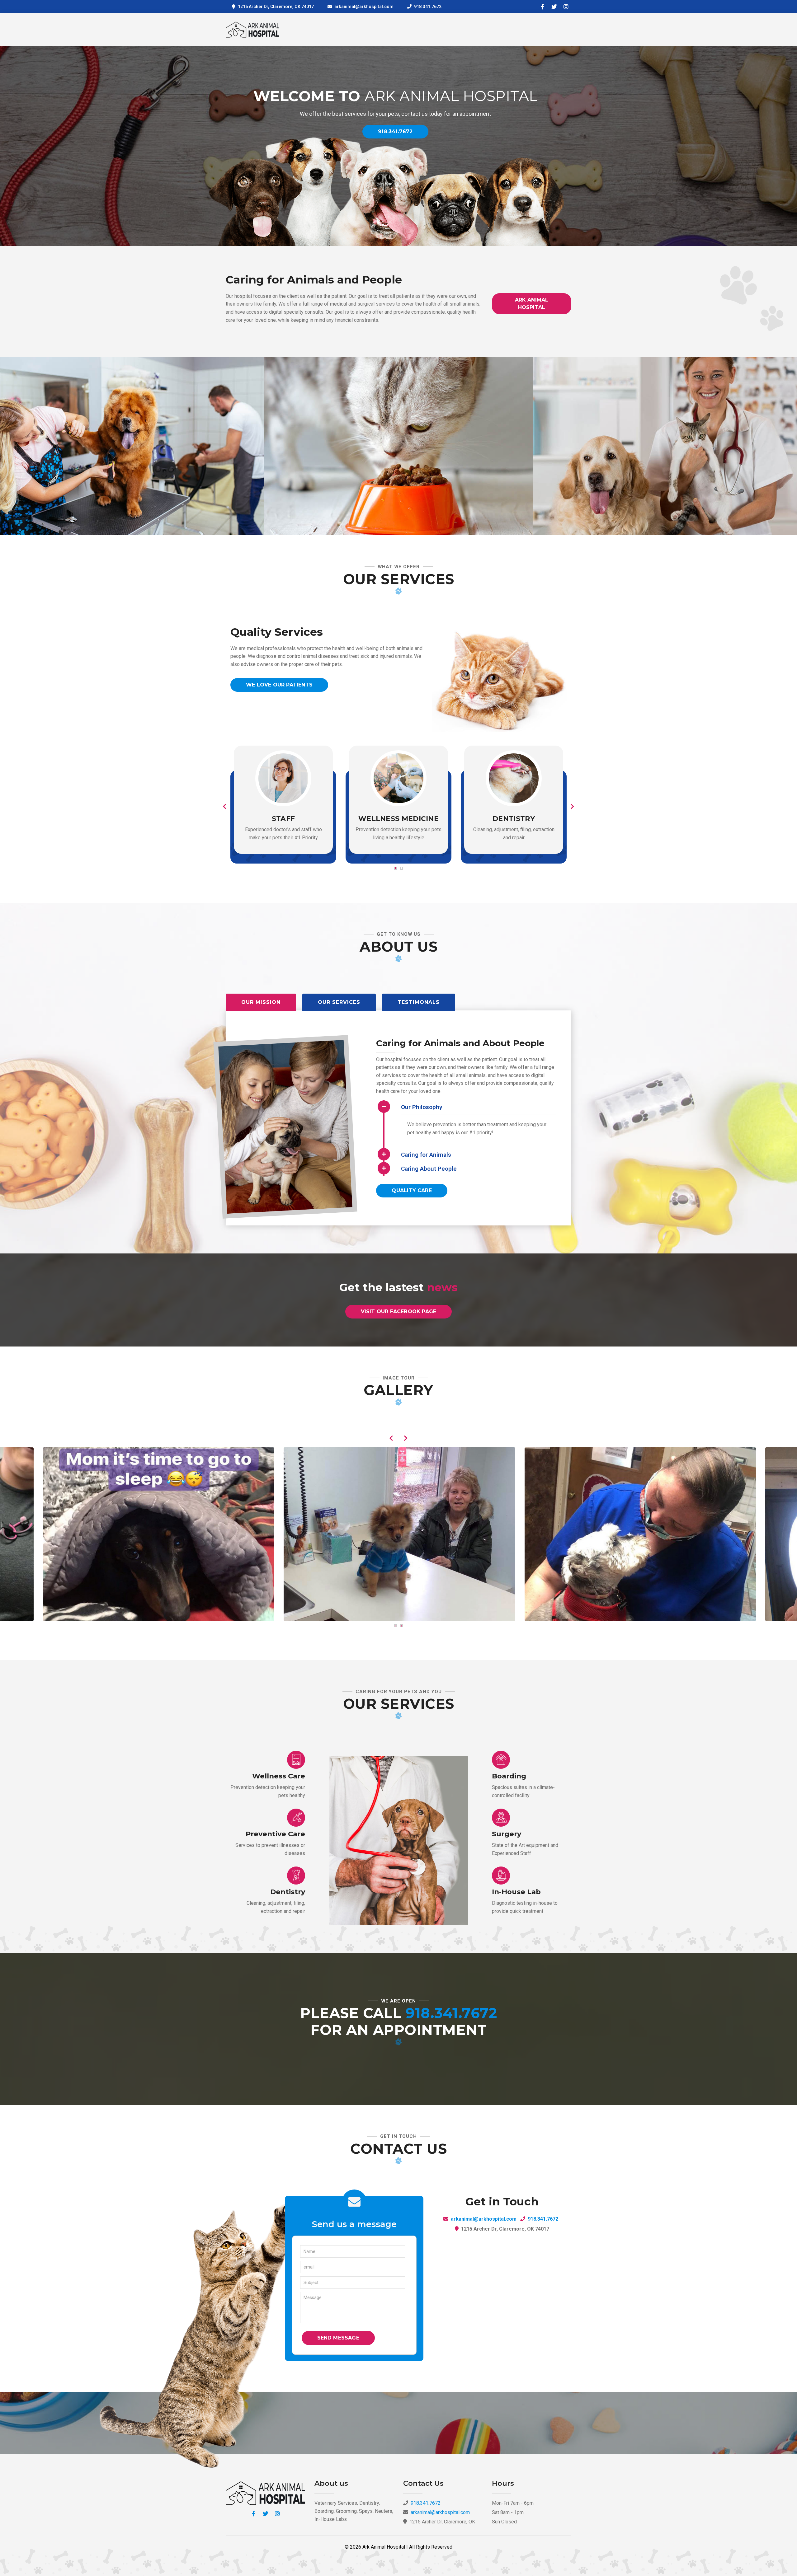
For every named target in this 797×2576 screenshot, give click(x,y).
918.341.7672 (428, 7)
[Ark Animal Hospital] (158, 1534)
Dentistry (514, 819)
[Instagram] (566, 7)
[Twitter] (554, 7)
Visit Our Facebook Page (399, 1311)
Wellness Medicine (398, 819)
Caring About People (429, 1169)
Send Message (338, 2338)
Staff (283, 819)
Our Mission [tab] (261, 1002)
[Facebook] (542, 7)
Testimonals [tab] (419, 1002)
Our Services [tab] (339, 1002)
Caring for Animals (426, 1155)
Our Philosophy (422, 1107)
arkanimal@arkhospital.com (484, 2219)
